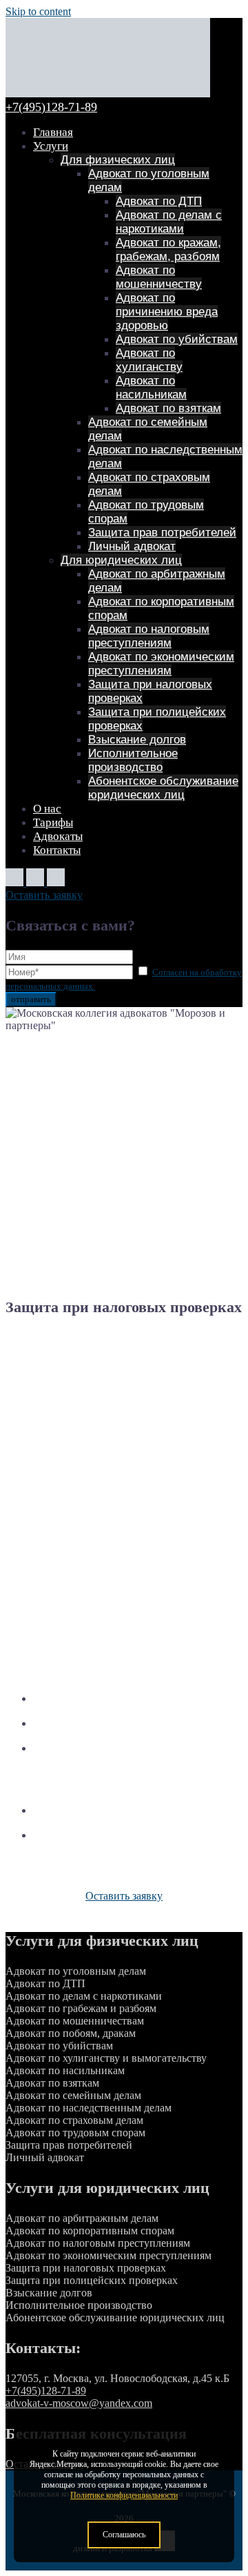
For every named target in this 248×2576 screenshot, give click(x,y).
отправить (31, 999)
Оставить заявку (44, 895)
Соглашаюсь (124, 2535)
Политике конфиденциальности (124, 2495)
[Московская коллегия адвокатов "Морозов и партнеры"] (108, 94)
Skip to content (38, 11)
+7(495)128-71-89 (51, 107)
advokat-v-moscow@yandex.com (79, 2403)
